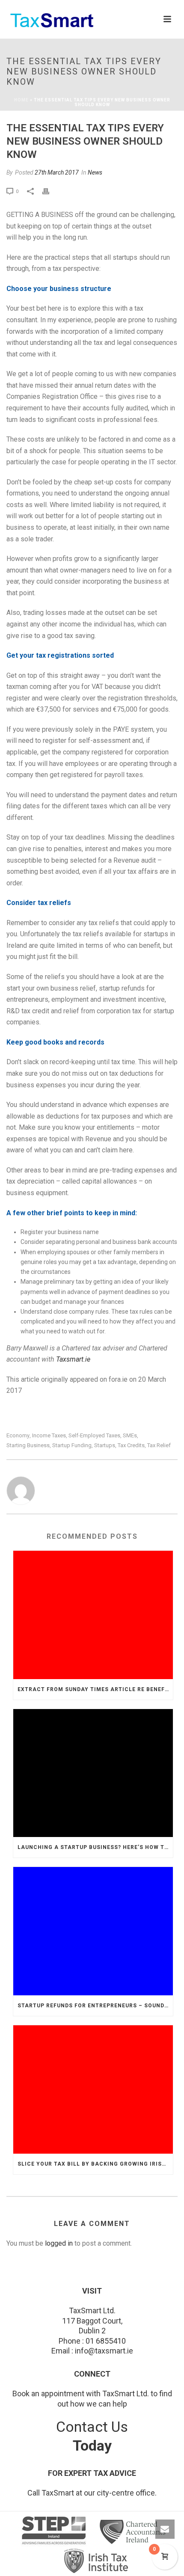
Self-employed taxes (94, 1435)
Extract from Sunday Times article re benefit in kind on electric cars (95, 1689)
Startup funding (72, 1445)
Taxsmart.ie (73, 1359)
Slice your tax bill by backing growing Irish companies (95, 2164)
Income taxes (49, 1435)
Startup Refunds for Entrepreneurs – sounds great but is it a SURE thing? (95, 2006)
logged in (59, 2243)
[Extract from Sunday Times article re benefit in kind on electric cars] (93, 1615)
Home (21, 100)
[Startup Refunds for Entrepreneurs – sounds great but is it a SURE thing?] (93, 1931)
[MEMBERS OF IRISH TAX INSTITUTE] (96, 2561)
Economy (18, 1435)
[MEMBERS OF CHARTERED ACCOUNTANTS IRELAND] (135, 2532)
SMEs (130, 1435)
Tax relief (159, 1445)
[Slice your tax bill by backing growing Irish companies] (93, 2089)
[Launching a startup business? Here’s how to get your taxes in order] (93, 1773)
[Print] (50, 191)
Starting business (28, 1445)
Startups (105, 1445)
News (95, 172)
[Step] (55, 2532)
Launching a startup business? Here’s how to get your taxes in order (95, 1847)
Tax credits (131, 1445)
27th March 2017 (57, 172)
